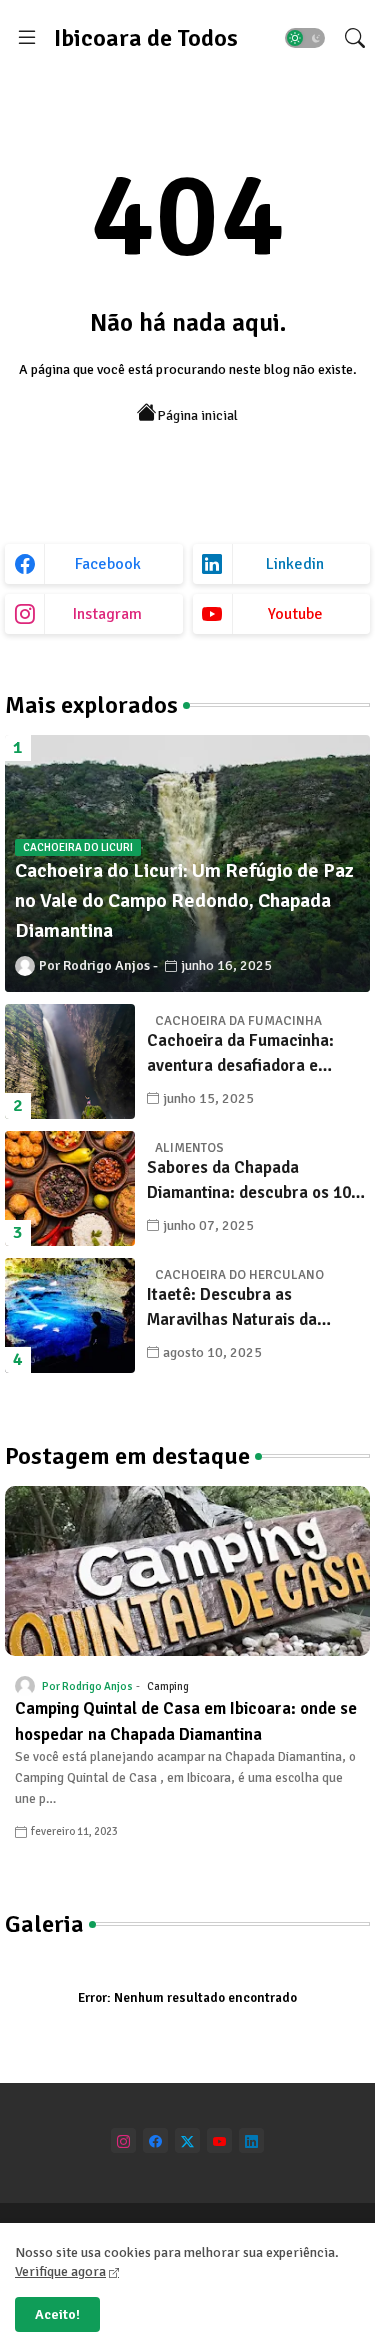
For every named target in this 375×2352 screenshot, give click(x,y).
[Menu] (27, 38)
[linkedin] (251, 2140)
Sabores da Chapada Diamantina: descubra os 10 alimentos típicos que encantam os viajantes (249, 1181)
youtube (295, 614)
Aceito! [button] (57, 2314)
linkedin (295, 564)
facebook (108, 564)
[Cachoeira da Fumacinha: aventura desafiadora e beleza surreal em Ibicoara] (70, 1061)
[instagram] (123, 2140)
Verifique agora (60, 2271)
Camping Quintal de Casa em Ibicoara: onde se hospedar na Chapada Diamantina (186, 1721)
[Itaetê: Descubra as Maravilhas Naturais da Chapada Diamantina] (70, 1315)
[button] (305, 38)
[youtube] (219, 2140)
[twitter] (187, 2140)
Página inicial (197, 415)
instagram (107, 614)
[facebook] (155, 2140)
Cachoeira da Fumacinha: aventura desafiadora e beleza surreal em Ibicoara (246, 1054)
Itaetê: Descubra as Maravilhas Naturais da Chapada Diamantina (232, 1308)
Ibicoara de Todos (146, 38)
